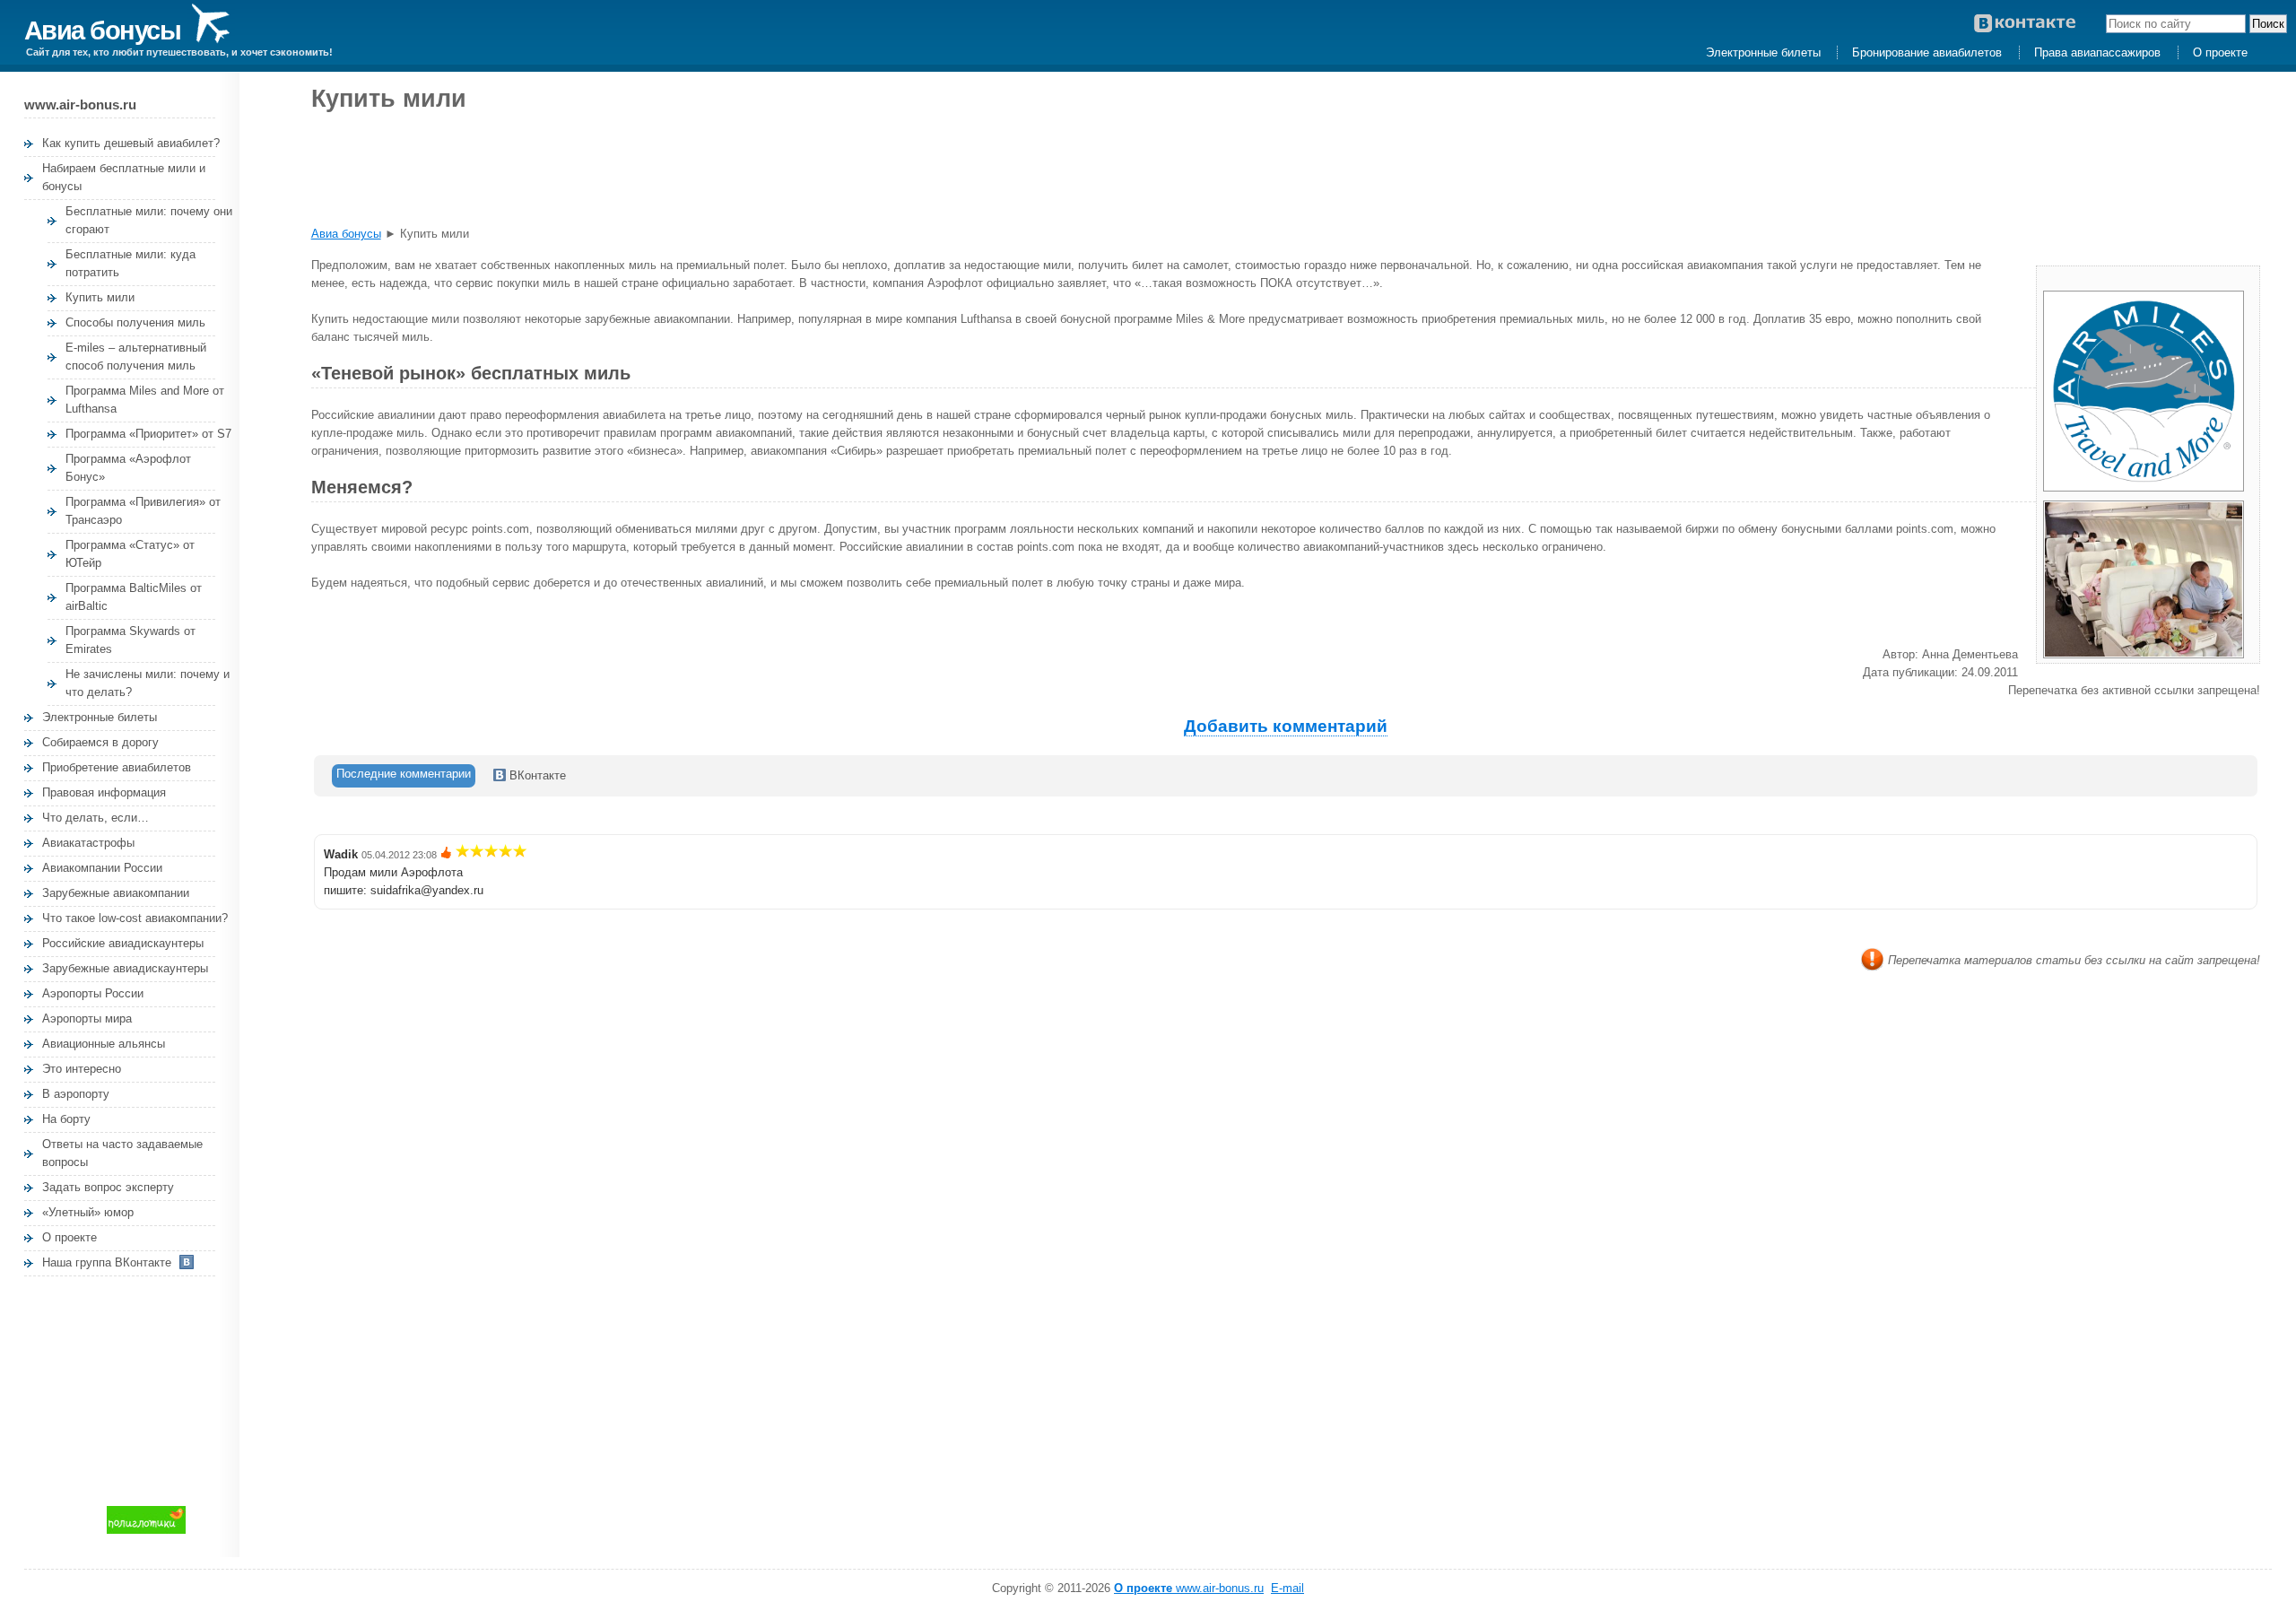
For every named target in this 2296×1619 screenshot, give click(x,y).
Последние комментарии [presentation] (404, 774)
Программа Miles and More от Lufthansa (145, 400)
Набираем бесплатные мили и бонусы (124, 177)
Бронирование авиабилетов (1927, 52)
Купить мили (100, 297)
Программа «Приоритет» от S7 (148, 434)
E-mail (1287, 1588)
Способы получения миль (135, 322)
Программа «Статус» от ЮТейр (130, 554)
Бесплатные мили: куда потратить (130, 263)
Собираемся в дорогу (100, 742)
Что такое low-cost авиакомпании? (135, 918)
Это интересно (82, 1069)
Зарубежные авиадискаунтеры (125, 968)
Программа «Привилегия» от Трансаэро (143, 511)
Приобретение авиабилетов (117, 767)
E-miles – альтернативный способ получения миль (136, 357)
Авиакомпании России (102, 868)
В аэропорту (76, 1094)
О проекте (2220, 52)
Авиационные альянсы (104, 1044)
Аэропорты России (93, 993)
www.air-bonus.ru (1189, 1588)
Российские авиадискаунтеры (123, 943)
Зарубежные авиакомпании (116, 893)
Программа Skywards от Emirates (130, 640)
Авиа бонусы (105, 30)
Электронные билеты (1763, 52)
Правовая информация (104, 792)
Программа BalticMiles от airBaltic (134, 597)
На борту (66, 1119)
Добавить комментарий (1286, 726)
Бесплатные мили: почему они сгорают (149, 220)
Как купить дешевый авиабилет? (131, 143)
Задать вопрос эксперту (108, 1187)
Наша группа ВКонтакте (107, 1262)
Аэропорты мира (87, 1018)
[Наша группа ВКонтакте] (2038, 24)
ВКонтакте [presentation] (536, 775)
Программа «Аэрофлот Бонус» (128, 468)
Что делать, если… (96, 818)
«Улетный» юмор (88, 1212)
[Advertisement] (159, 1388)
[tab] (404, 776)
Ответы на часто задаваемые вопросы (122, 1153)
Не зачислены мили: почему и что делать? (148, 683)
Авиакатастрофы (88, 843)
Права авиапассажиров (2097, 52)
